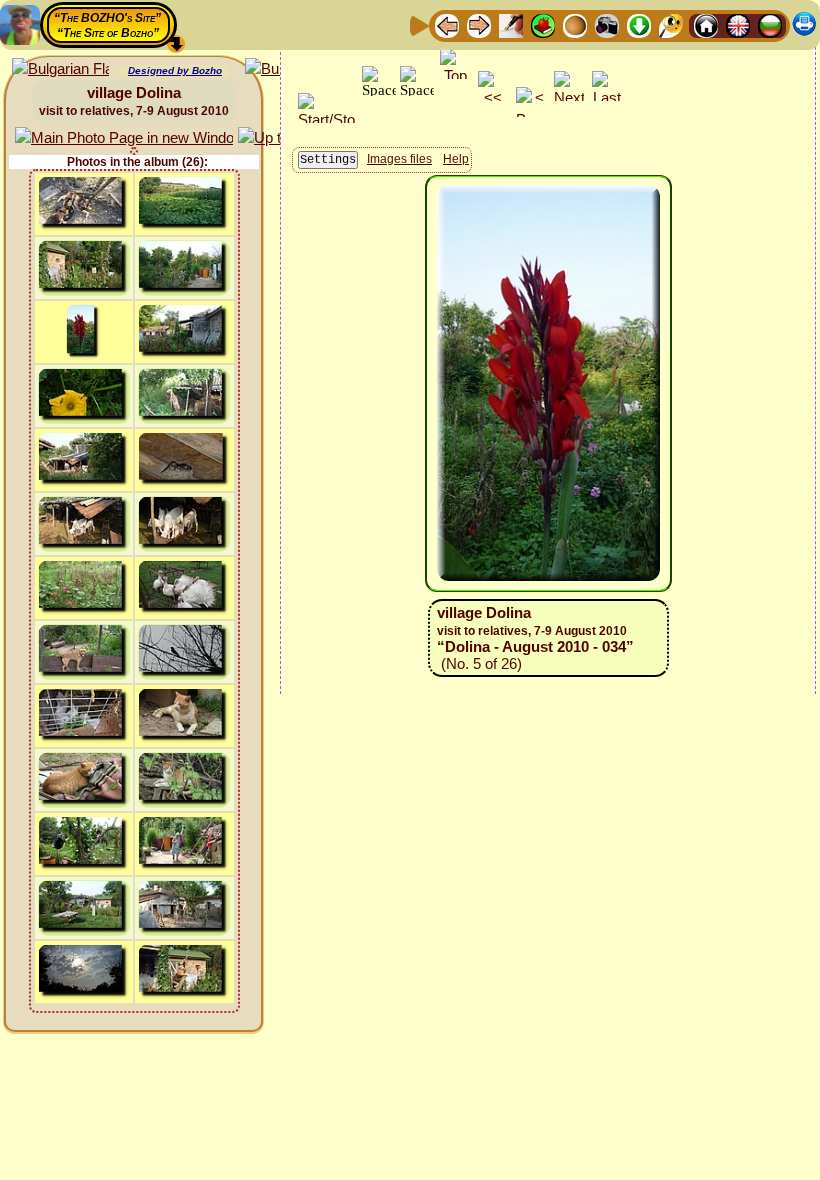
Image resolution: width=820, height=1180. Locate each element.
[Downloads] (639, 24)
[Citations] (543, 24)
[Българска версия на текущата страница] (60, 69)
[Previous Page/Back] (447, 24)
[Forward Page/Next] (479, 24)
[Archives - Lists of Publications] (511, 24)
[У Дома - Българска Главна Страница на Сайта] (770, 24)
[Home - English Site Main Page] (738, 24)
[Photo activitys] (607, 24)
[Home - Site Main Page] (706, 24)
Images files (399, 159)
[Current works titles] (575, 24)
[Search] (671, 24)
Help (456, 159)
